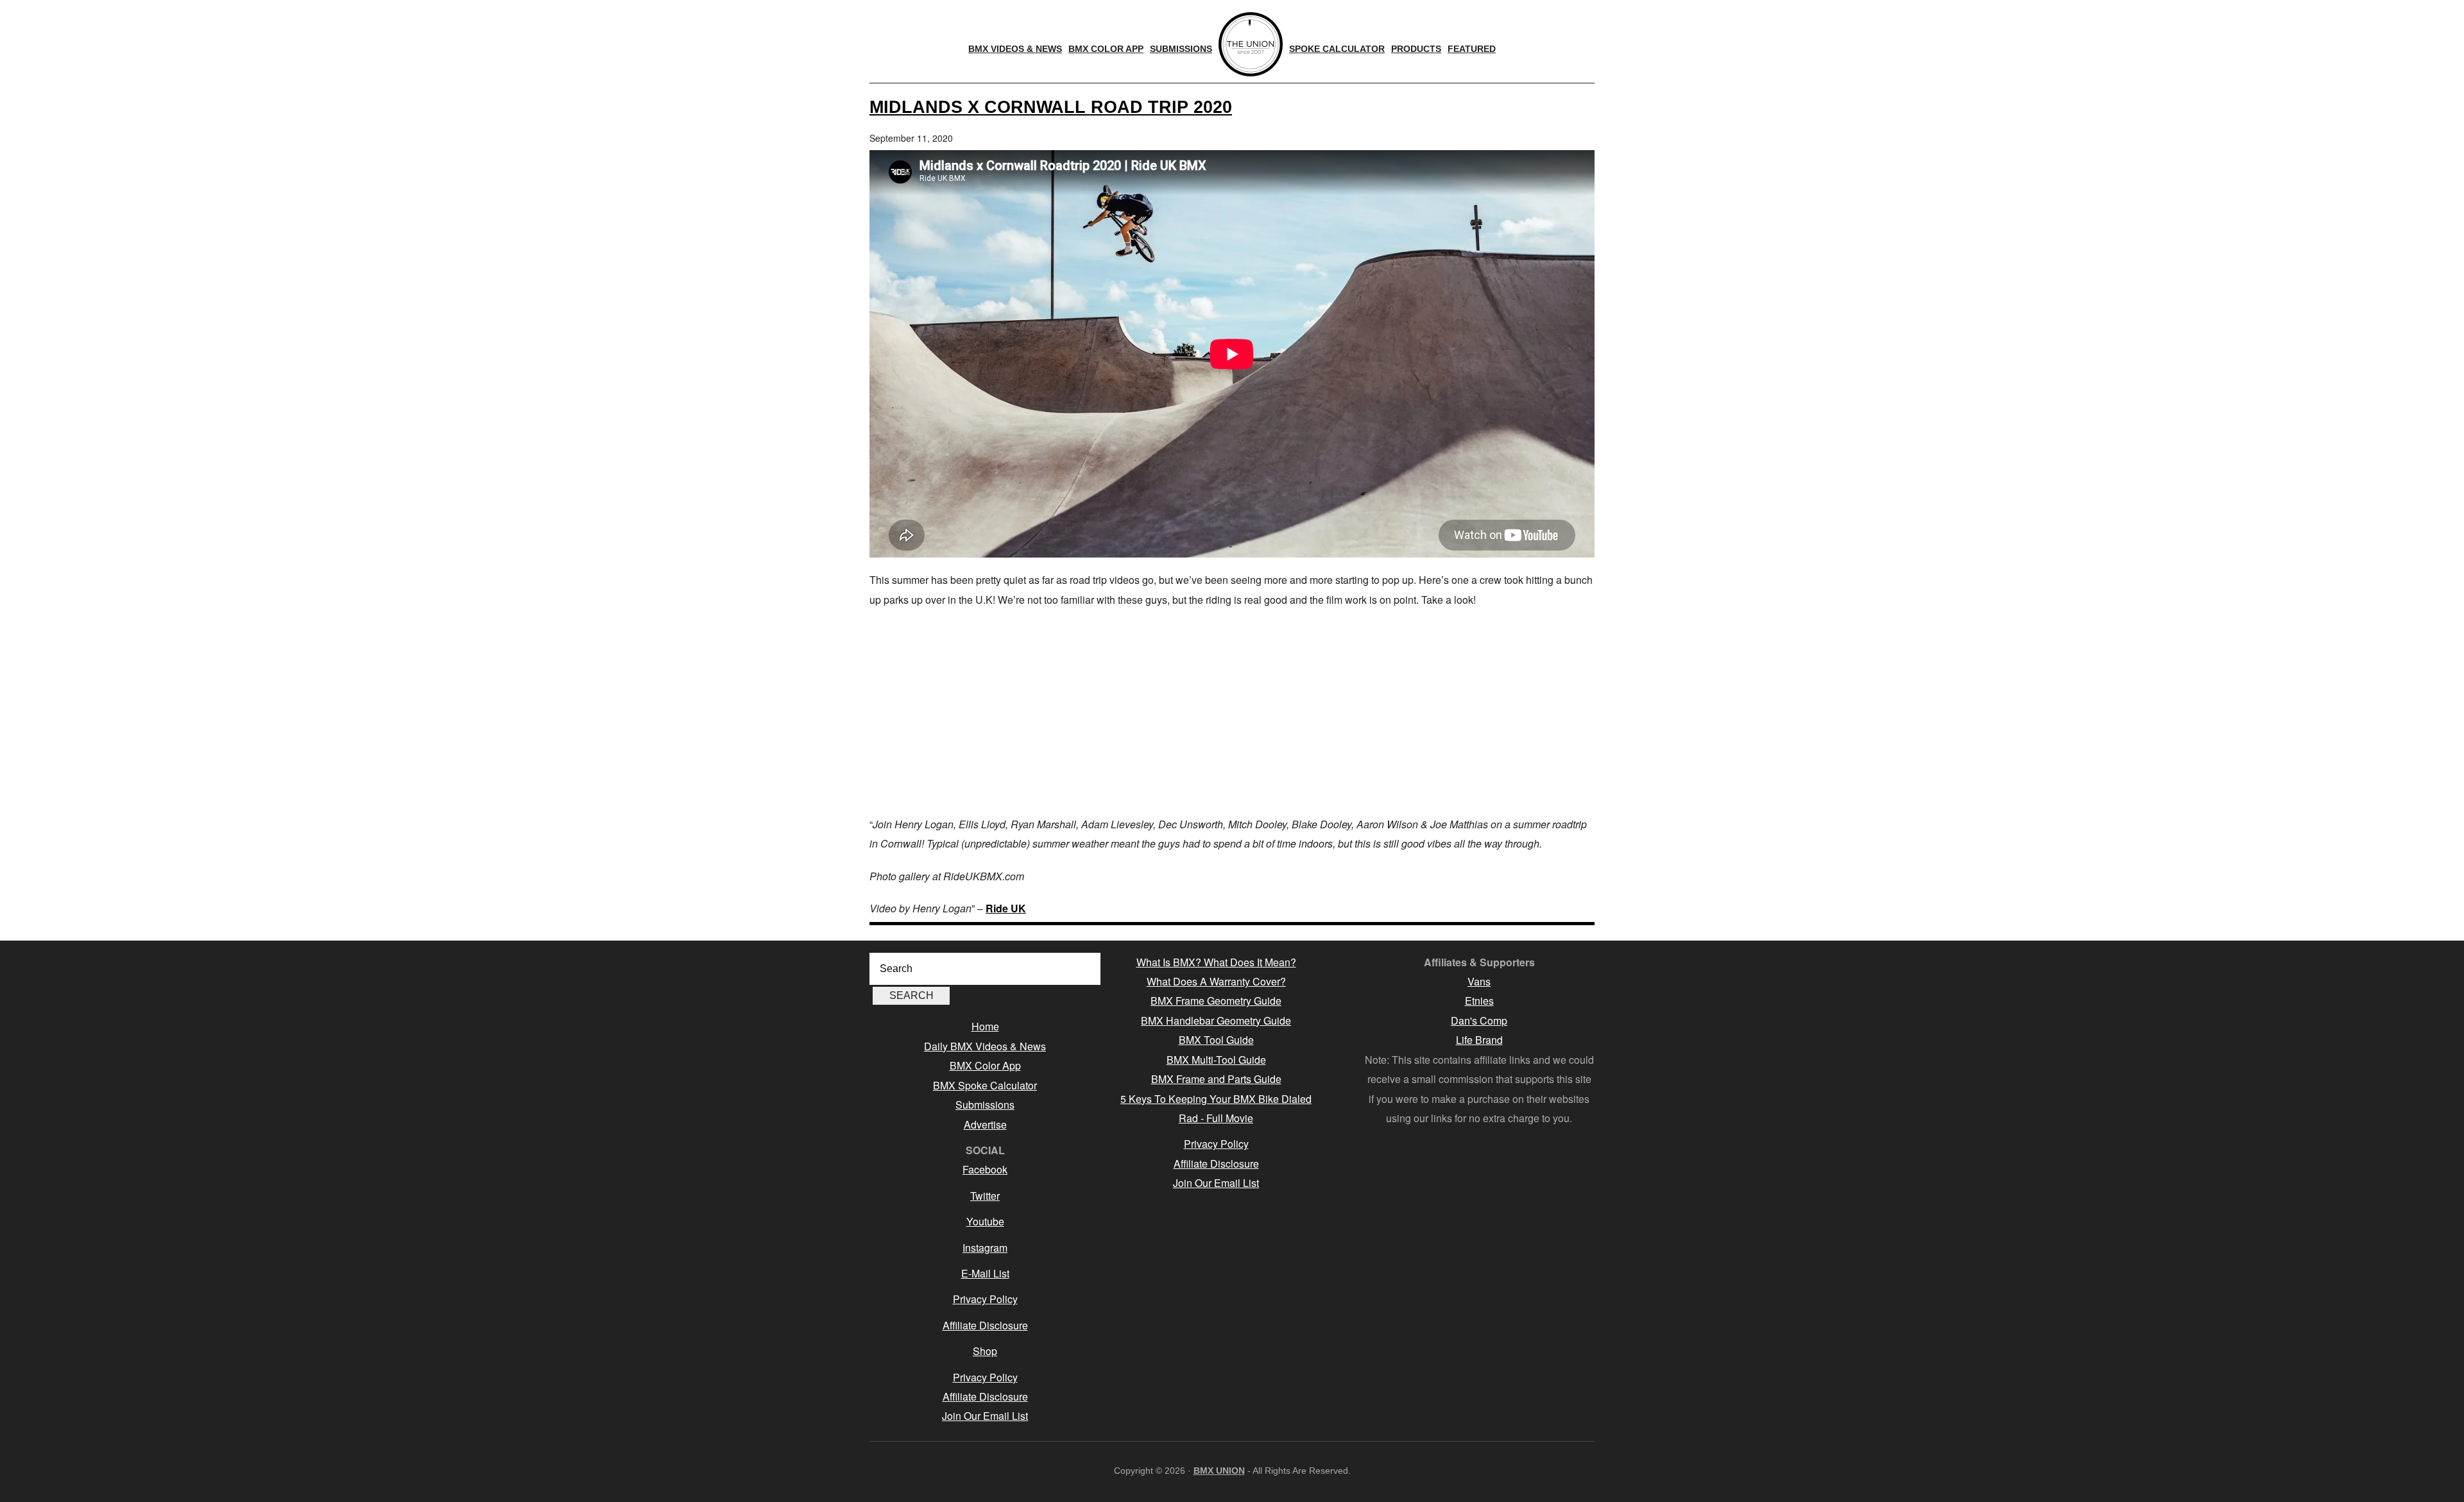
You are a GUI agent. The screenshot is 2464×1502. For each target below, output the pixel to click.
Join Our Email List (985, 1416)
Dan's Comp (1479, 1020)
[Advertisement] (1232, 712)
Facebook (985, 1169)
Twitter (985, 1196)
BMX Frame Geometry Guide (1216, 1001)
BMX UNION (1219, 1471)
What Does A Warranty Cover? (1216, 981)
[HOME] (1251, 44)
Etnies (1479, 1001)
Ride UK (1006, 908)
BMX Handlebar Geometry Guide (1216, 1020)
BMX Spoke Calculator (985, 1085)
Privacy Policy (985, 1299)
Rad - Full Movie (1216, 1118)
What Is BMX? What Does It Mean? (1216, 962)
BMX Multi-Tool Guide (1216, 1060)
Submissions (985, 1105)
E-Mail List (985, 1273)
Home (985, 1026)
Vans (1479, 981)
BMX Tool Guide (1216, 1040)
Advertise (985, 1124)
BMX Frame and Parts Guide (1216, 1079)
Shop (985, 1351)
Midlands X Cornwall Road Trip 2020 (1051, 107)
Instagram (985, 1248)
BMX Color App (985, 1065)
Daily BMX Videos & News (985, 1046)
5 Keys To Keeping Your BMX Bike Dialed (1216, 1099)
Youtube (985, 1221)
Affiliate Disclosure (985, 1325)
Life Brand (1479, 1040)
